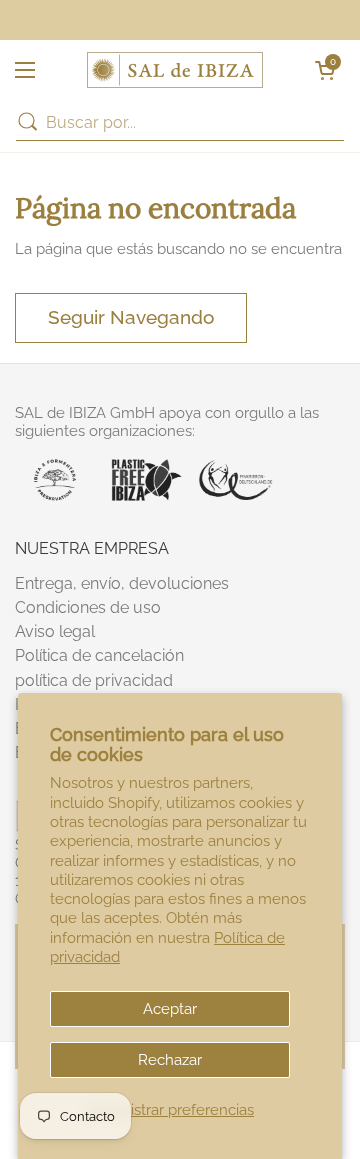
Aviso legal (55, 631)
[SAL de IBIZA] (175, 70)
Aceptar (170, 1008)
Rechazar (170, 1059)
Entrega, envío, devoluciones (122, 583)
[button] (325, 70)
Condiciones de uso (88, 607)
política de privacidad (94, 680)
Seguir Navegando (131, 317)
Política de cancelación (99, 655)
